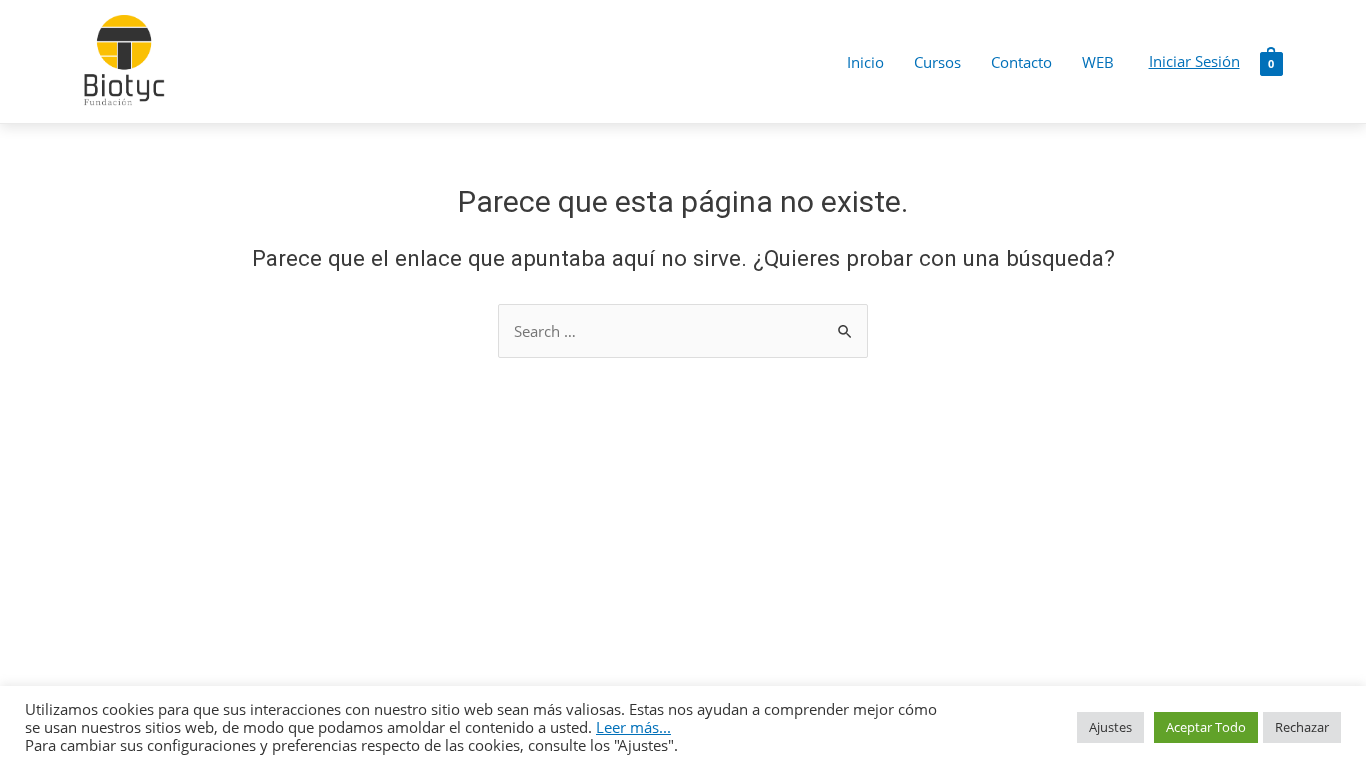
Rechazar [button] (1302, 727)
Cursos (937, 62)
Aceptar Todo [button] (1206, 727)
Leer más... (633, 727)
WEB (1098, 62)
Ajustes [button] (1110, 727)
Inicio (865, 62)
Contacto (1021, 62)
